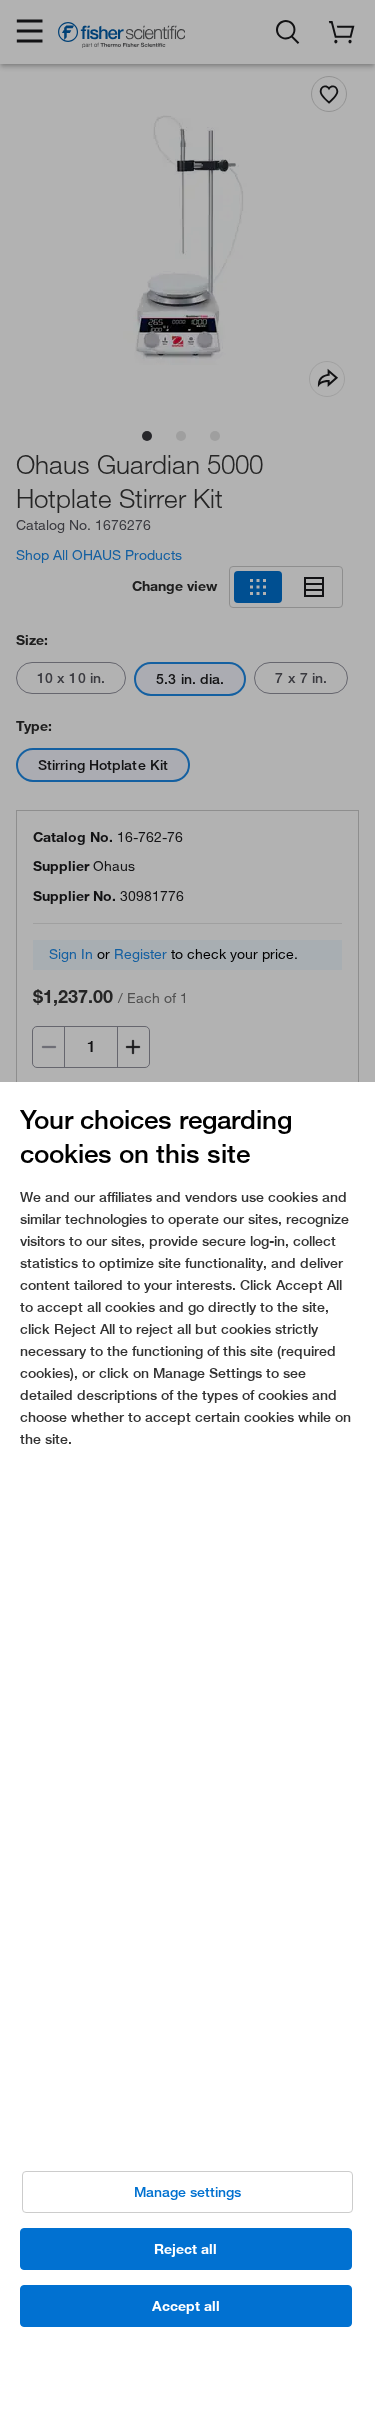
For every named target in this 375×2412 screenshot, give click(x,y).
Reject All (185, 2249)
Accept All (186, 2306)
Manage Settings (187, 2192)
